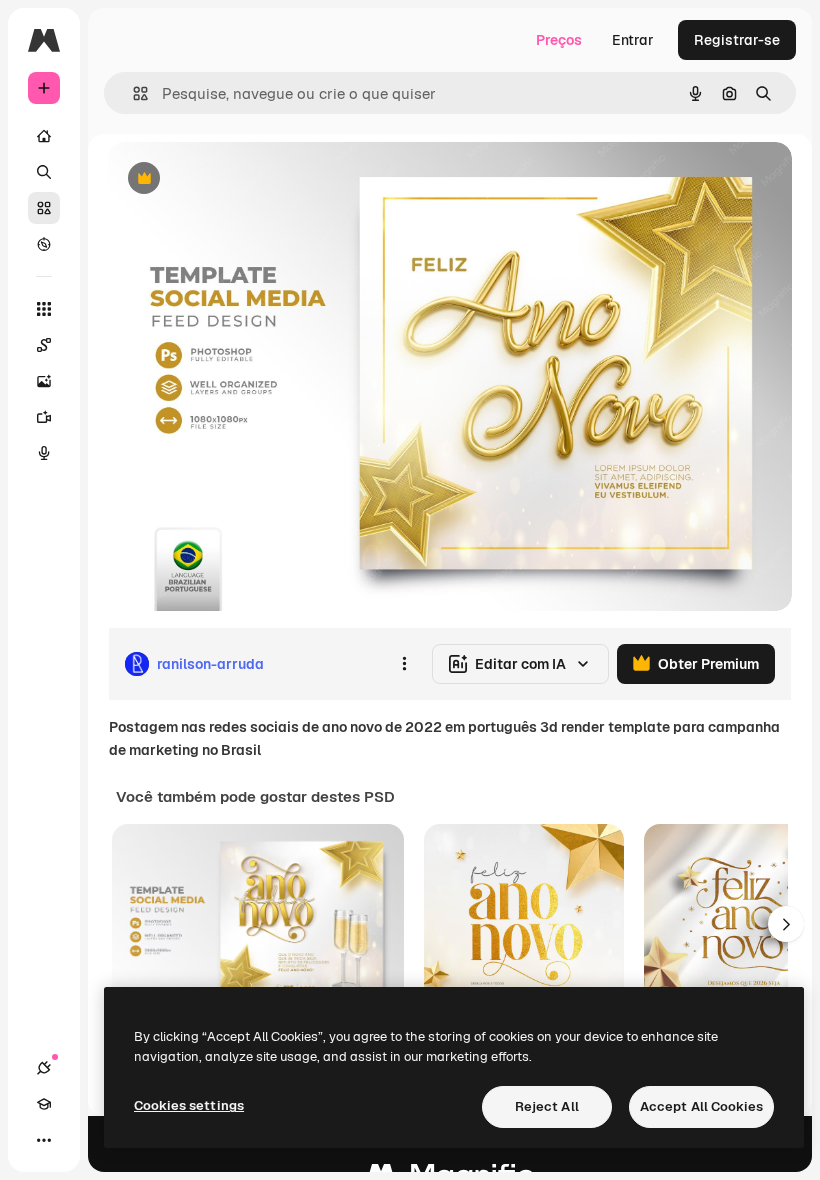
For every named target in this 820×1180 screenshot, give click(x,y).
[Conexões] (44, 1068)
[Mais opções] (404, 664)
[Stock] (44, 208)
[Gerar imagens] (44, 381)
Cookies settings (189, 1105)
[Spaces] (44, 345)
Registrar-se (737, 40)
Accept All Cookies (701, 1106)
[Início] (44, 136)
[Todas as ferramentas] (44, 309)
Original (236, 179)
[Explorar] (44, 244)
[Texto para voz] (44, 453)
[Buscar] (44, 172)
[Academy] (44, 1104)
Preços (559, 40)
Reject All (547, 1106)
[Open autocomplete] (132, 93)
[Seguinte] (786, 924)
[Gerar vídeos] (44, 417)
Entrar (633, 40)
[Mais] (44, 1140)
